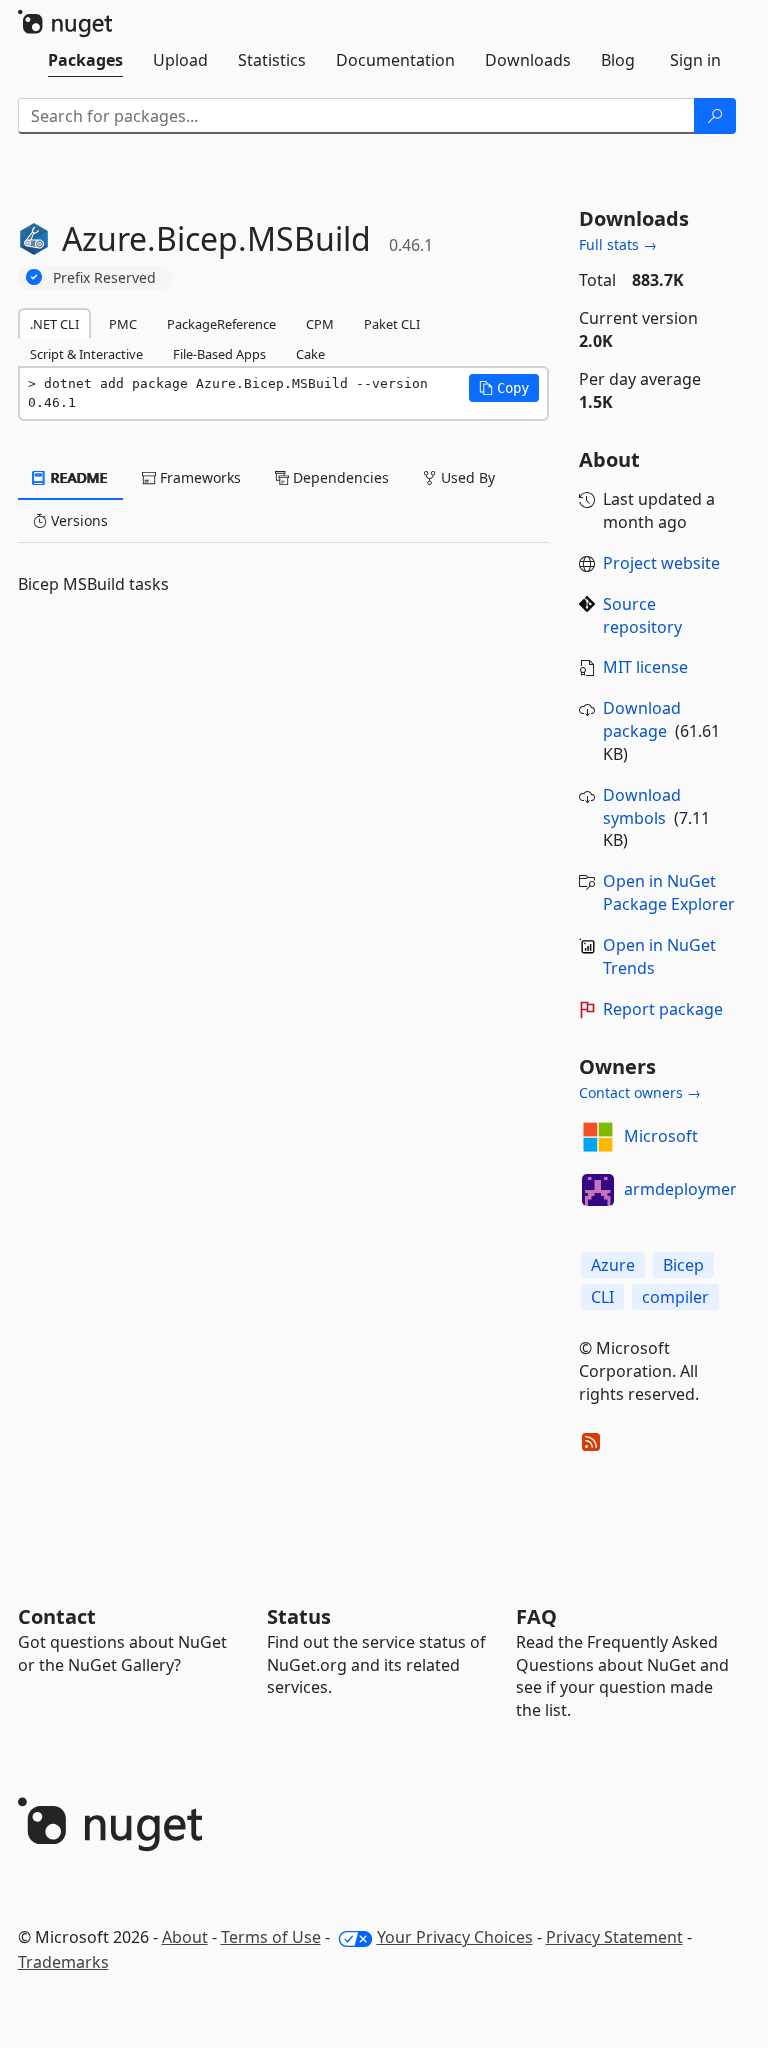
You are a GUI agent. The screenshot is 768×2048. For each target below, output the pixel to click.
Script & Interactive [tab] (86, 354)
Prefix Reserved (104, 277)
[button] (504, 388)
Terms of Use (271, 1937)
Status (299, 1616)
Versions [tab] (77, 520)
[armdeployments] (598, 1190)
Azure (613, 1265)
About (185, 1937)
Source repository (642, 615)
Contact (57, 1616)
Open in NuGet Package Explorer (669, 892)
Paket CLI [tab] (392, 324)
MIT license (645, 667)
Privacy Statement (614, 1937)
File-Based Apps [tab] (219, 354)
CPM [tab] (320, 324)
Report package (663, 1009)
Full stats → (618, 244)
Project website (661, 563)
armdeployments (689, 1189)
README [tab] (77, 477)
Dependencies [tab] (339, 477)
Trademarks (63, 1962)
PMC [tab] (123, 324)
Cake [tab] (310, 354)
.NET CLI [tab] (54, 324)
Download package (642, 719)
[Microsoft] (598, 1137)
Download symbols (642, 806)
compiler (675, 1297)
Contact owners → (640, 1092)
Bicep (683, 1265)
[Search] (715, 116)
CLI (602, 1297)
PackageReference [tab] (221, 324)
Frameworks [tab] (198, 477)
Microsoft (661, 1136)
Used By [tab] (466, 477)
